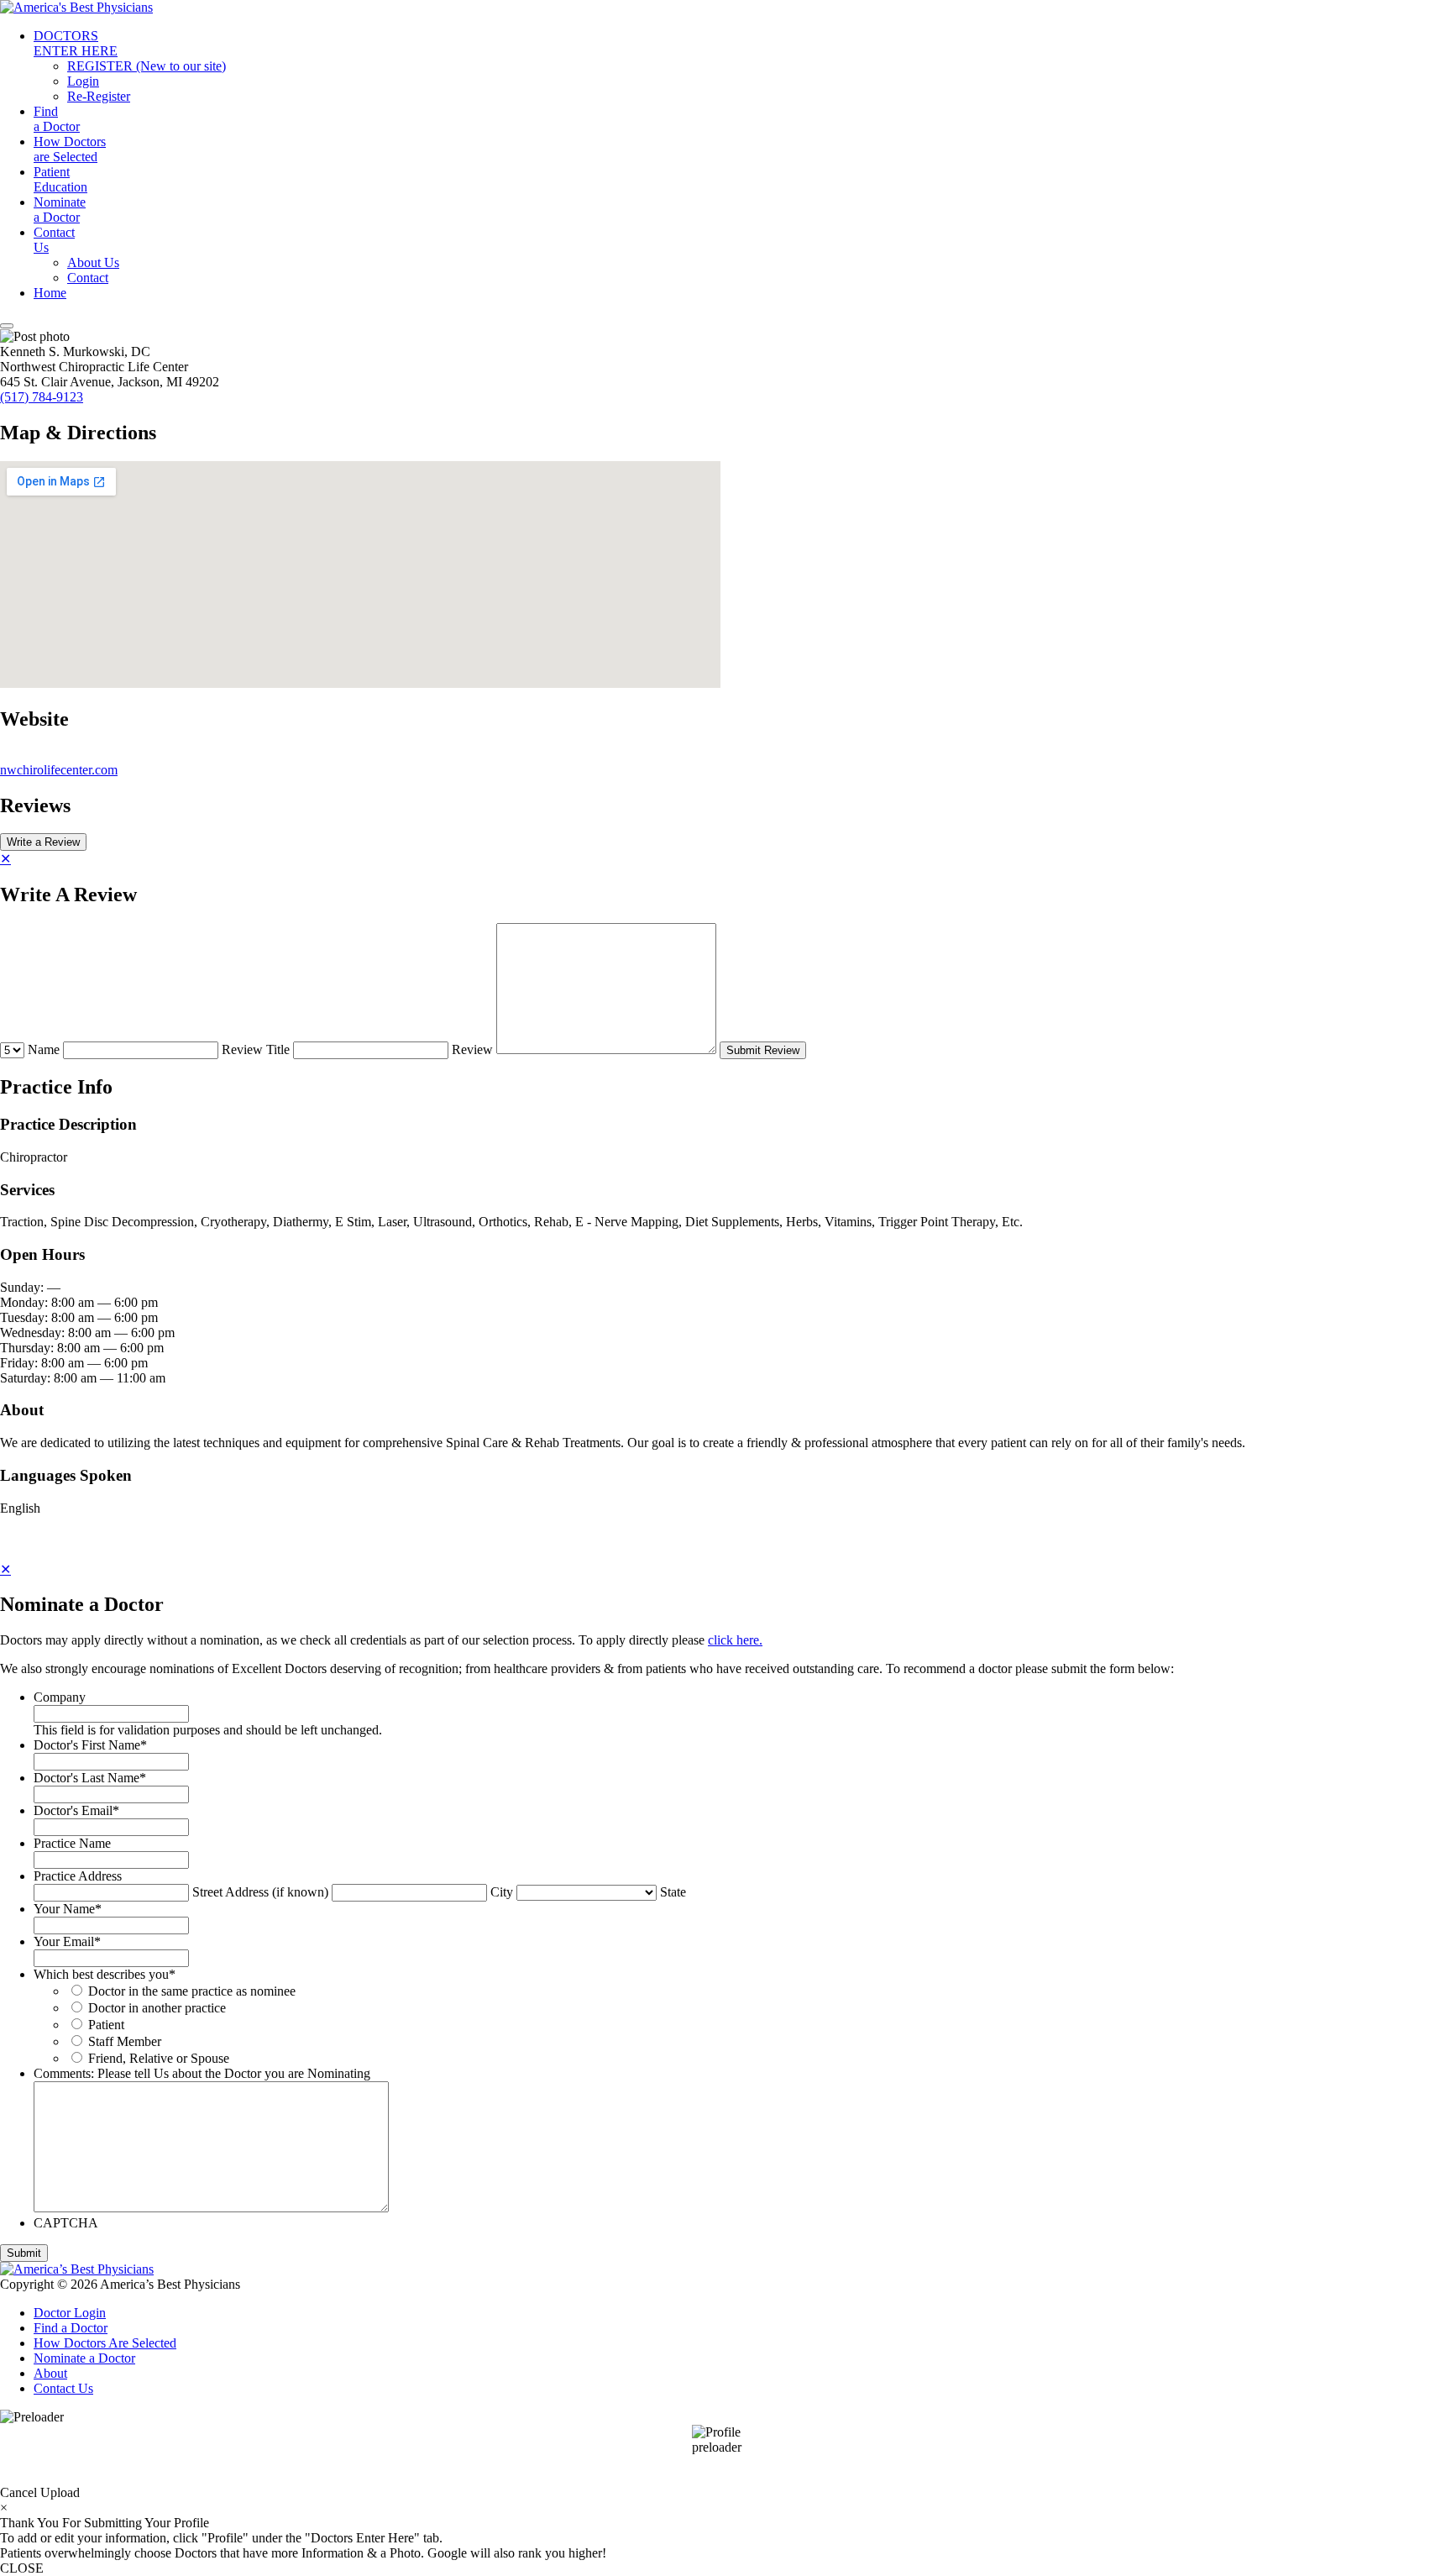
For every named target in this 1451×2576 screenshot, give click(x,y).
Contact (54, 240)
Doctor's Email (76, 1810)
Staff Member (125, 2041)
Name (44, 1049)
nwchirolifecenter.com (59, 770)
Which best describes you (105, 1974)
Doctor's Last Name (90, 1778)
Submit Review (763, 1050)
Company (60, 1697)
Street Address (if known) (260, 1892)
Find (57, 119)
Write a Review (43, 842)
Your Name (68, 1909)
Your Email (67, 1941)
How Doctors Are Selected (105, 2343)
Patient (60, 179)
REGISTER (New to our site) (147, 66)
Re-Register (99, 96)
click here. (735, 1640)
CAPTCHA (66, 2223)
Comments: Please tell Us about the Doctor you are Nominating (202, 2073)
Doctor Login (70, 2313)
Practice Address (78, 1876)
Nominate (60, 210)
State (673, 1892)
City (502, 1892)
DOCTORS (76, 43)
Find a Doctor (71, 2328)
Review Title (256, 1049)
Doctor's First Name (90, 1745)
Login (83, 81)
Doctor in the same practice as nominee (192, 1991)
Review (472, 1049)
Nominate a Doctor (84, 2358)
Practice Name (72, 1843)
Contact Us (63, 2388)
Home (50, 293)
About (50, 2373)
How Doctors (70, 149)
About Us (93, 262)
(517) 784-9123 (42, 397)
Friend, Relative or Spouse (159, 2058)
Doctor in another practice (157, 2008)
